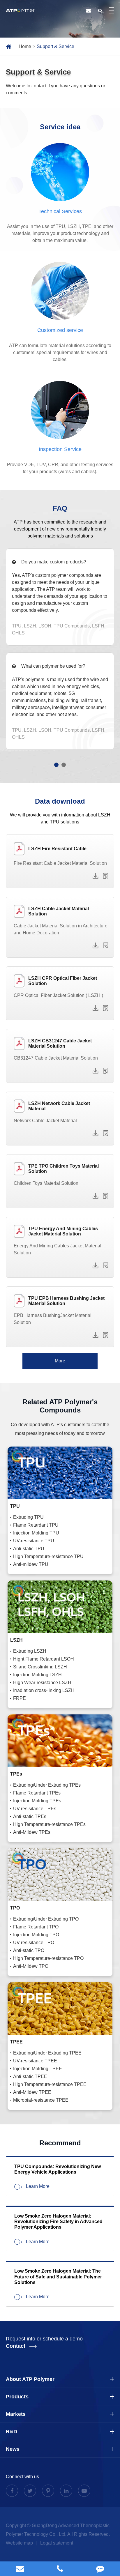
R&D (12, 2432)
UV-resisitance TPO (34, 1943)
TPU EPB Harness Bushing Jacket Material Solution (66, 1301)
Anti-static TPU (29, 1549)
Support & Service (55, 46)
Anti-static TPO (29, 1950)
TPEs (16, 1774)
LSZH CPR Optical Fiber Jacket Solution (63, 981)
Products (17, 2397)
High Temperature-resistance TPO (48, 1958)
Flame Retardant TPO (36, 1927)
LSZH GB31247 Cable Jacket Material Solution (60, 1043)
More (60, 1361)
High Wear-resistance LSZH (42, 1683)
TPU (15, 1506)
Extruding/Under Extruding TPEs (47, 1785)
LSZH (16, 1640)
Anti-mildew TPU (31, 1564)
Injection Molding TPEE (38, 2069)
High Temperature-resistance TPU (48, 1556)
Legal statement (57, 2543)
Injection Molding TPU (36, 1533)
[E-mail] (20, 2569)
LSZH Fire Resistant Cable (57, 849)
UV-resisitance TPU (34, 1541)
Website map (20, 2543)
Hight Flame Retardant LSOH (44, 1659)
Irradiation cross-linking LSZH (44, 1690)
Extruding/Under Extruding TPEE (47, 2053)
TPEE (16, 2042)
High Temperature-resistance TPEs (49, 1824)
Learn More (37, 2186)
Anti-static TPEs (30, 1816)
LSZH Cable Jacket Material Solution (59, 911)
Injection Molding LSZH (37, 1675)
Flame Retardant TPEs (37, 1793)
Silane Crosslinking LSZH (40, 1667)
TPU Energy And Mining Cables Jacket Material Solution (63, 1231)
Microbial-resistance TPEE (41, 2100)
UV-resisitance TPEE (35, 2061)
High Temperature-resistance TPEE (50, 2084)
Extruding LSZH (30, 1651)
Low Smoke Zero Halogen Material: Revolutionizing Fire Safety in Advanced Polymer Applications (58, 2221)
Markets (16, 2414)
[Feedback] (100, 2569)
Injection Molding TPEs (37, 1801)
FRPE (20, 1698)
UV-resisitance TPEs (35, 1809)
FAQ (60, 508)
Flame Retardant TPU (36, 1525)
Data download (60, 801)
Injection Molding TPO (36, 1935)
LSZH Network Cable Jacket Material (59, 1106)
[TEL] (60, 2569)
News (13, 2449)
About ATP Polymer (30, 2379)
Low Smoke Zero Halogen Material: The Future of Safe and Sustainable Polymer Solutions (58, 2277)
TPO (15, 1908)
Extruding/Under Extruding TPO (46, 1919)
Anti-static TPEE (30, 2076)
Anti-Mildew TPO (31, 1966)
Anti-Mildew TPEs (32, 1832)
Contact (16, 2346)
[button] (56, 765)
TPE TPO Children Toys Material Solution (63, 1169)
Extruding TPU (28, 1517)
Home (25, 46)
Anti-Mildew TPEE (32, 2092)
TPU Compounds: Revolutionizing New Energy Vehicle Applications (58, 2169)
